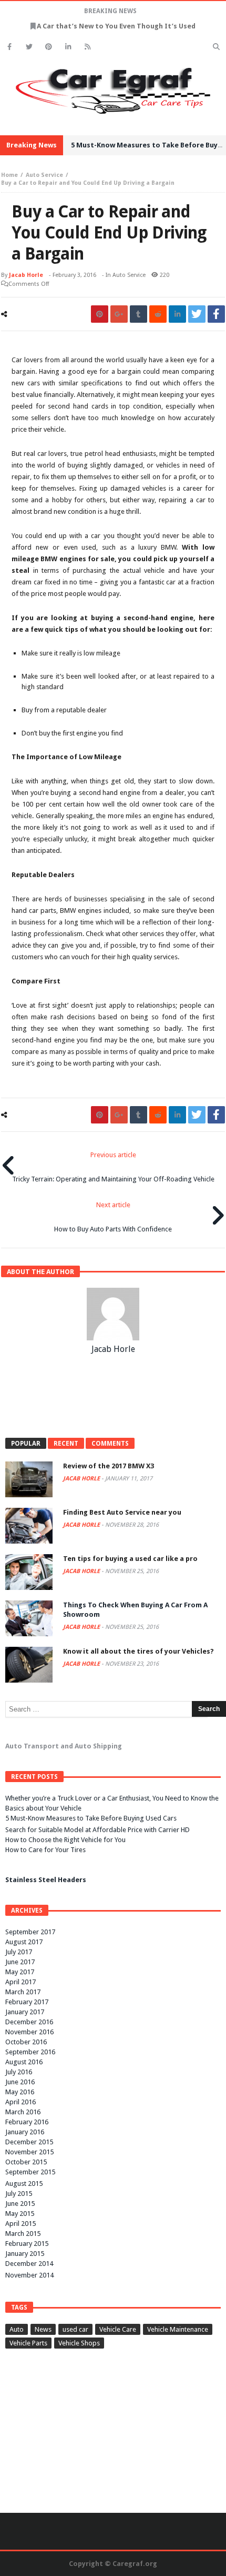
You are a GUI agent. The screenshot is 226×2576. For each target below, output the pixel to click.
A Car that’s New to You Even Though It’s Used (116, 26)
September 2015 (30, 2172)
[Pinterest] (49, 47)
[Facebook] (10, 47)
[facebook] (216, 314)
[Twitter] (29, 47)
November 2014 (29, 2275)
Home (9, 175)
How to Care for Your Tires (45, 1850)
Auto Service (44, 175)
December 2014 (29, 2264)
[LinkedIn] (68, 47)
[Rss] (88, 47)
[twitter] (197, 314)
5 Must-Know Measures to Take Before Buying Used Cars (91, 1818)
